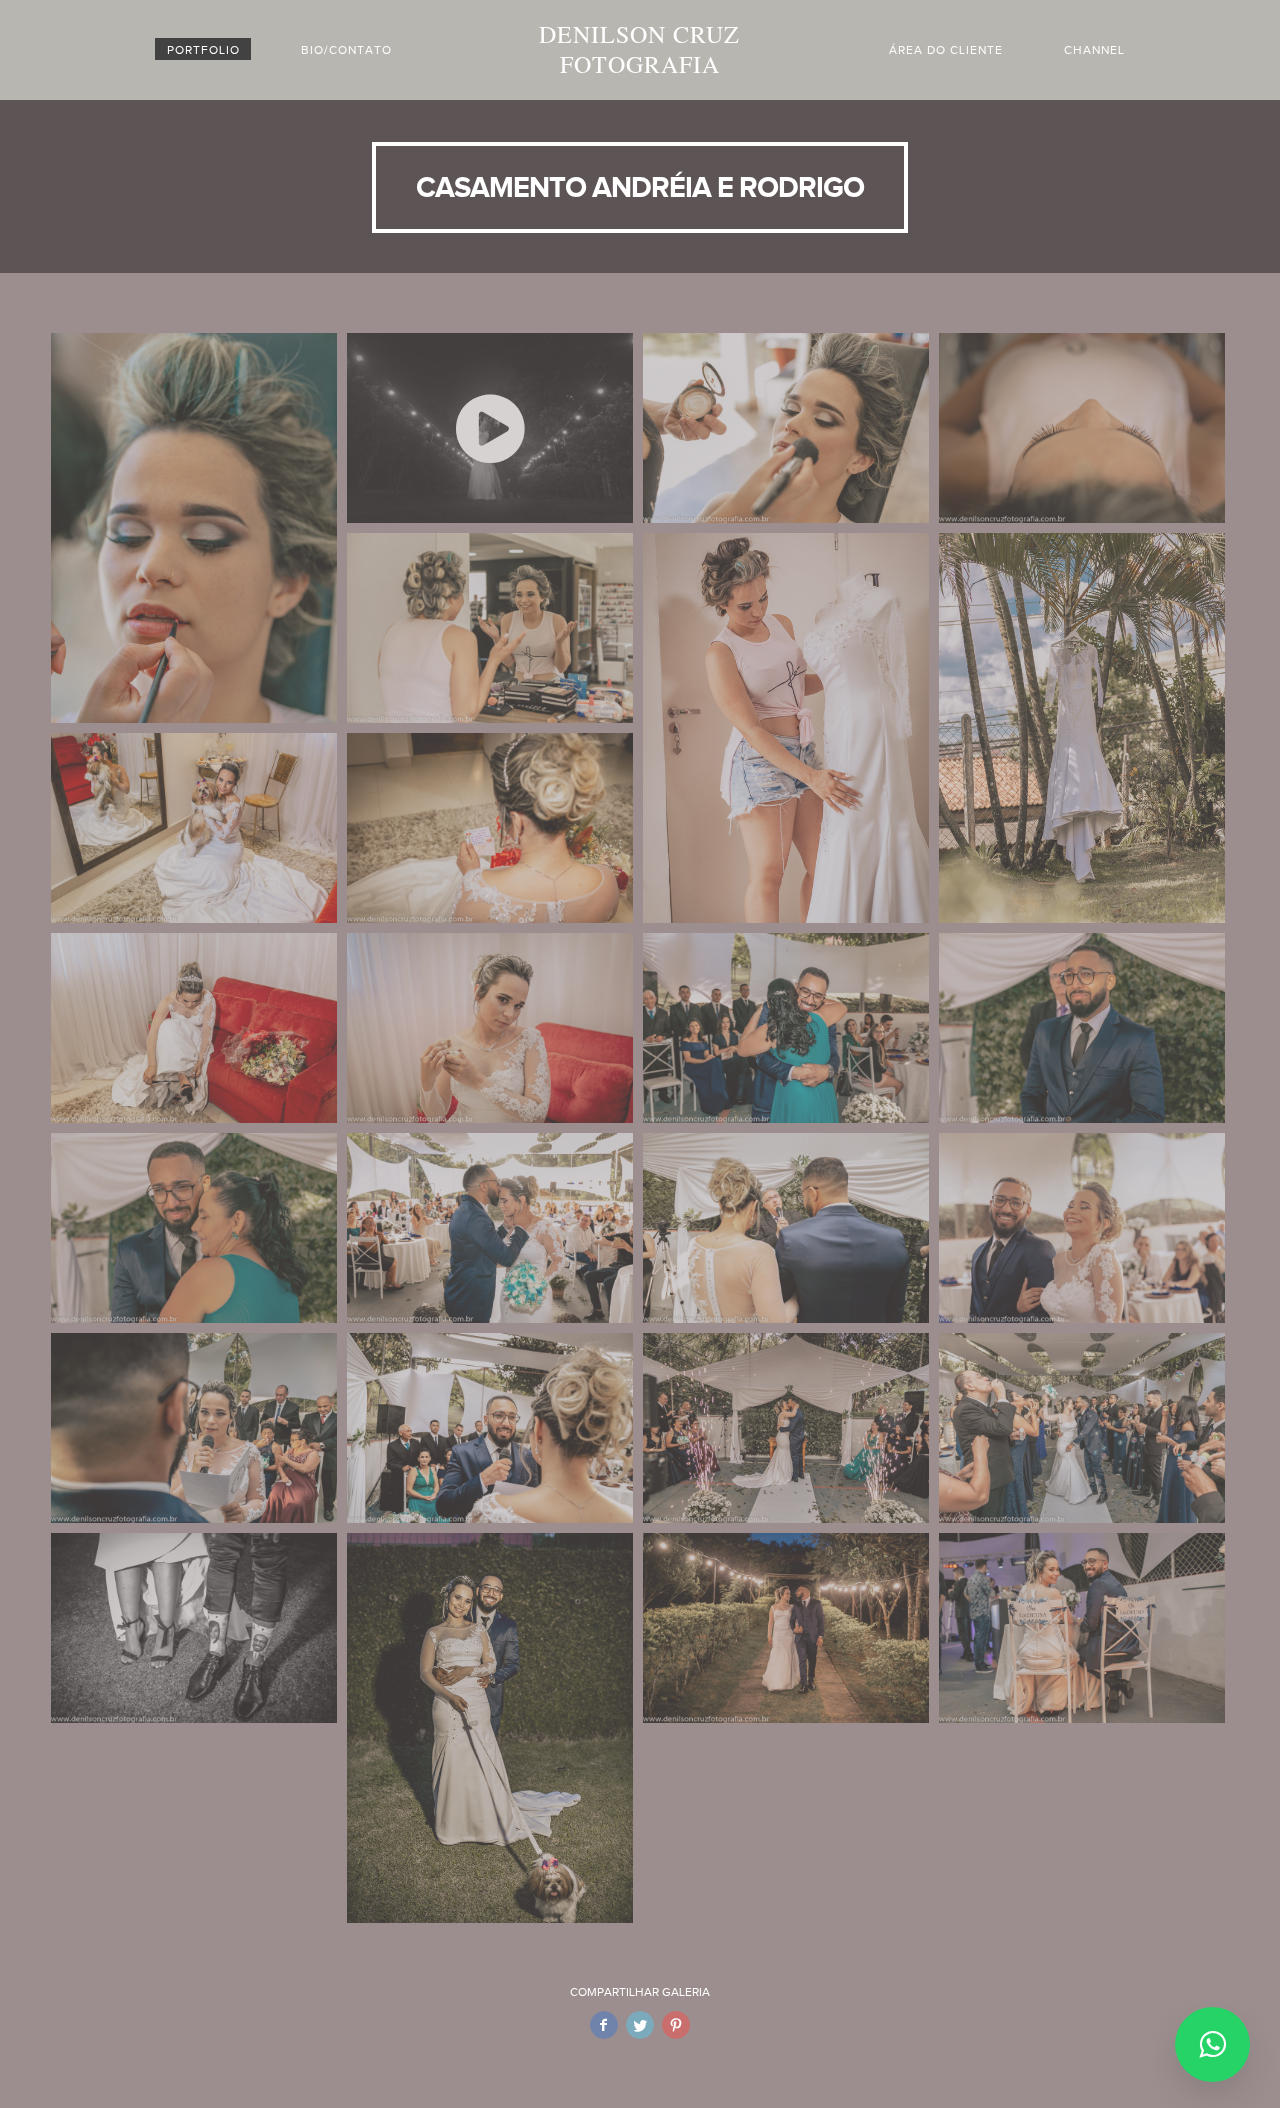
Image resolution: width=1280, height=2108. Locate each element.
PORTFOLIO (203, 50)
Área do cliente (946, 50)
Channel (1094, 50)
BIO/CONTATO (346, 50)
